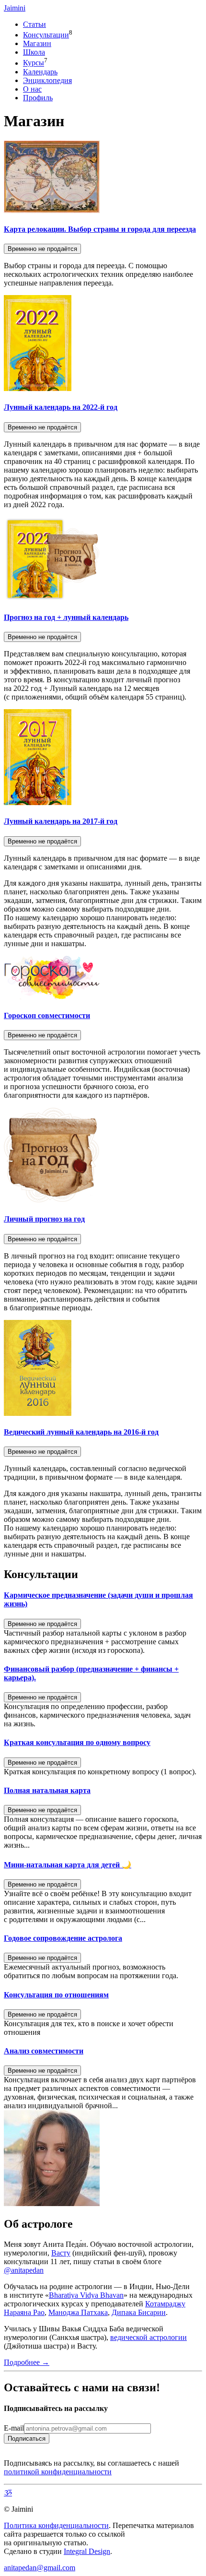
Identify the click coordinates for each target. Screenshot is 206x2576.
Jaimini (15, 8)
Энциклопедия (47, 80)
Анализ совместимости (44, 2051)
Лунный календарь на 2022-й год (61, 407)
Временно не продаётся (42, 249)
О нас (32, 89)
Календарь (40, 72)
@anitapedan (24, 2270)
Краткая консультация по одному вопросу (77, 1742)
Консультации (46, 35)
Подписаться (27, 2439)
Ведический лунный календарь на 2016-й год (81, 1432)
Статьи (34, 24)
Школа (34, 52)
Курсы (34, 63)
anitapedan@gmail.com (40, 2568)
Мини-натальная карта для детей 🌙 (68, 1865)
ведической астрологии (149, 2337)
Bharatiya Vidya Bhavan (86, 2295)
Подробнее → (27, 2362)
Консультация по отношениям (56, 1995)
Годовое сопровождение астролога (63, 1938)
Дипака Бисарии (139, 2312)
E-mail (14, 2428)
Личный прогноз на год (44, 1219)
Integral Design (87, 2551)
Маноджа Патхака (78, 2312)
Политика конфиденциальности (56, 2525)
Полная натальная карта (47, 1790)
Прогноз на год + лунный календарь (66, 617)
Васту (61, 2253)
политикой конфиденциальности (58, 2472)
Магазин (37, 43)
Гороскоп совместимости (47, 1015)
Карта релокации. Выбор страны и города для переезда (100, 229)
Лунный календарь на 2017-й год (61, 821)
